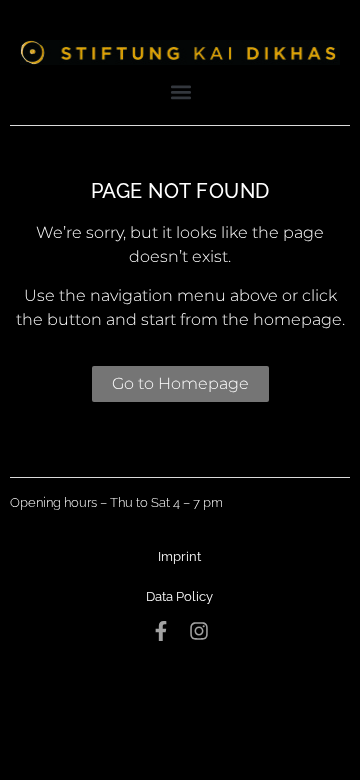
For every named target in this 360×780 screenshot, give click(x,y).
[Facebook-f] (161, 631)
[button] (181, 91)
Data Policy (179, 596)
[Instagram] (199, 631)
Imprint (179, 556)
